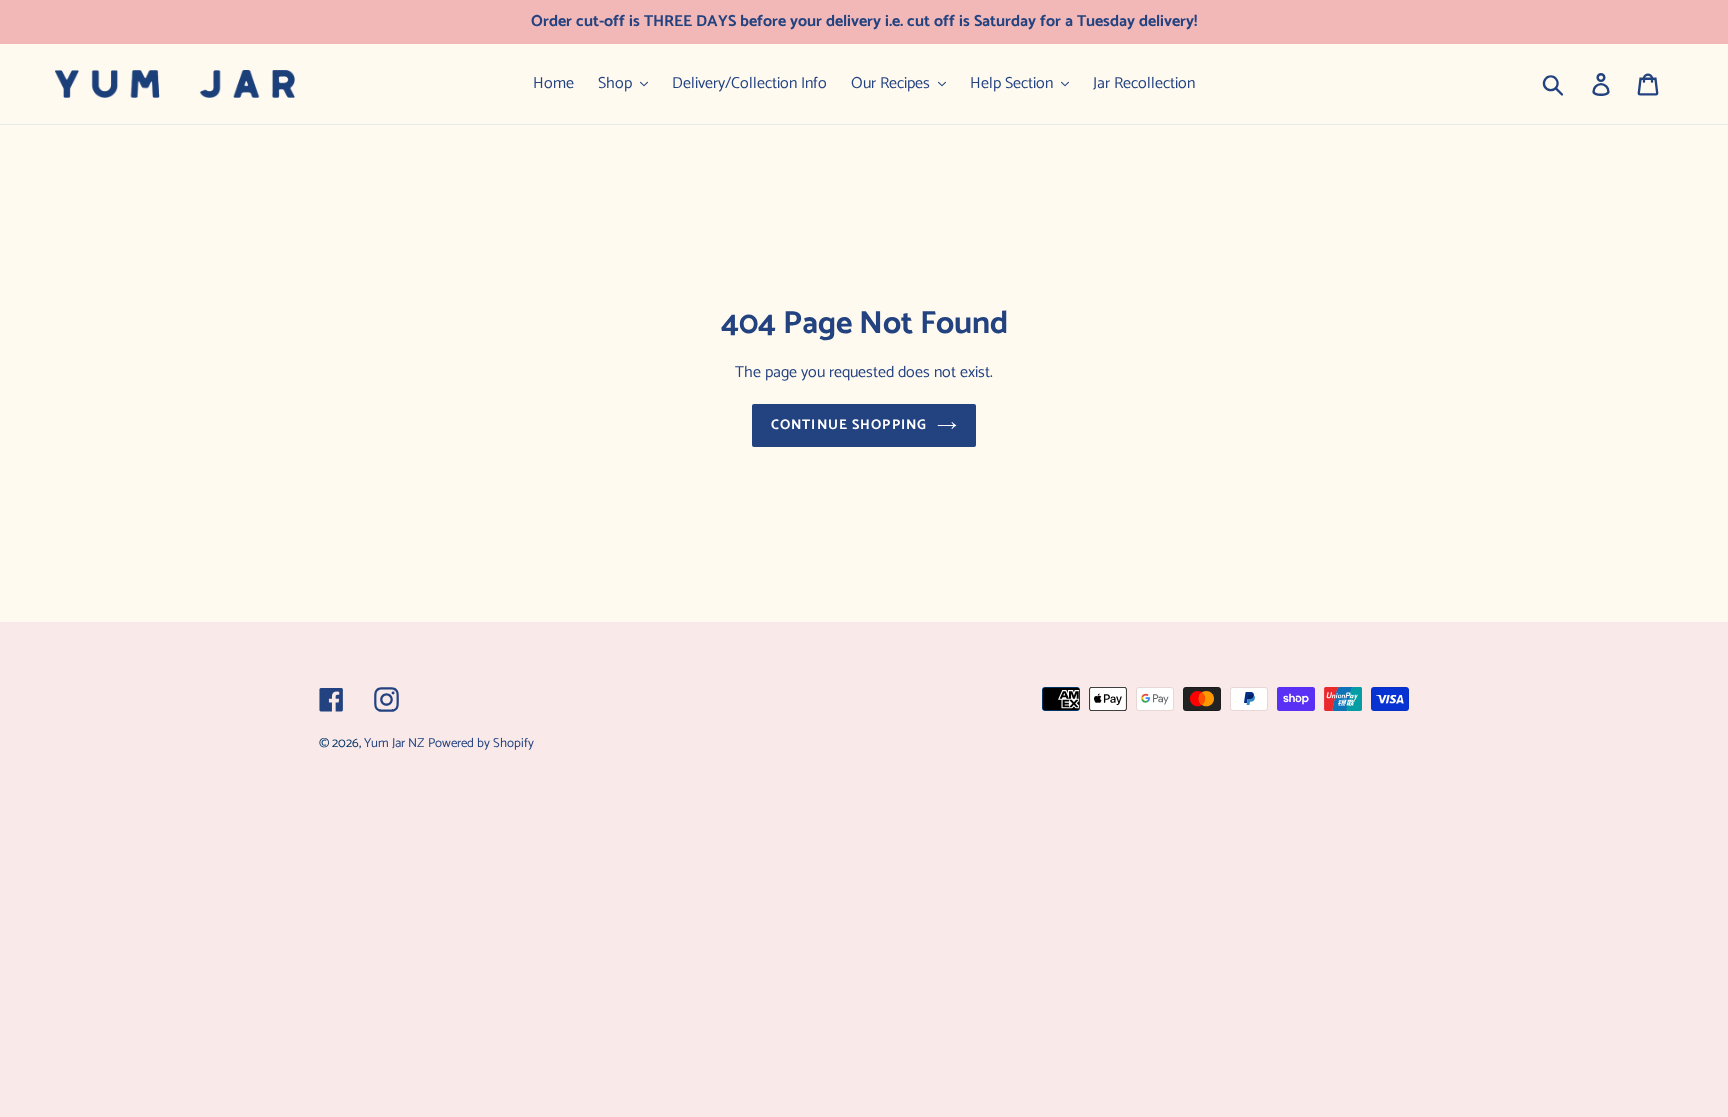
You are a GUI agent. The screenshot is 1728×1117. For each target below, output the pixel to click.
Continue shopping (849, 425)
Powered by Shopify (481, 743)
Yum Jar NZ (394, 743)
